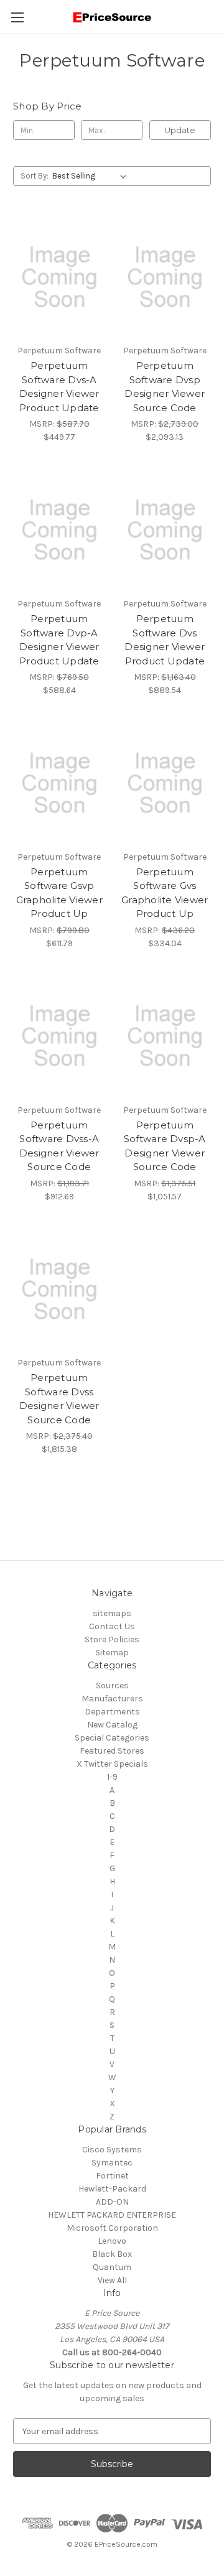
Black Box (112, 2254)
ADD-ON (112, 2202)
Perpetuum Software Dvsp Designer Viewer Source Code (165, 387)
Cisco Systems (112, 2150)
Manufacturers (112, 1699)
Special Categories (112, 1738)
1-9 (112, 1777)
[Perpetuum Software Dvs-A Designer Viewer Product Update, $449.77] (59, 277)
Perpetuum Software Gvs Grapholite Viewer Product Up (165, 893)
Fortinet (112, 2176)
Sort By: (35, 176)
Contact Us (112, 1626)
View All (112, 2280)
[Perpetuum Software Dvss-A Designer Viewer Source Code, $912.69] (59, 1036)
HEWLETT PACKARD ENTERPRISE (112, 2215)
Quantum (112, 2267)
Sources (112, 1686)
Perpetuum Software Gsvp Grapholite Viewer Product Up (59, 893)
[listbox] (92, 176)
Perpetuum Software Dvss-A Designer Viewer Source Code (59, 1146)
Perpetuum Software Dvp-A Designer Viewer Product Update (59, 640)
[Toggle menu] (17, 17)
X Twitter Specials (112, 1764)
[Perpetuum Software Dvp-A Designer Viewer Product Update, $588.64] (59, 530)
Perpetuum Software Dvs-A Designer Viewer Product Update (59, 387)
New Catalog (112, 1725)
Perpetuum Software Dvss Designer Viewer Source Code (59, 1399)
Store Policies (112, 1639)
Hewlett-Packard (112, 2189)
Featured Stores (112, 1751)
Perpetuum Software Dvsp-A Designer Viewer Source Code (165, 1146)
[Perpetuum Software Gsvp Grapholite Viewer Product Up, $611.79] (59, 783)
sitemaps (112, 1613)
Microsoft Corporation (112, 2228)
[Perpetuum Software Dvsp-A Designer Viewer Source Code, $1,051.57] (165, 1036)
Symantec (112, 2163)
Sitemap (112, 1653)
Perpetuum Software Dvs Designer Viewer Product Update (165, 640)
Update (180, 130)
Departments (112, 1712)
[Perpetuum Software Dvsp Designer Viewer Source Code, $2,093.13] (165, 277)
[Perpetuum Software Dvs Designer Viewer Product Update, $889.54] (165, 530)
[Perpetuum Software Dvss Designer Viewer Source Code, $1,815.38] (59, 1290)
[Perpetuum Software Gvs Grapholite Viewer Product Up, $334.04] (165, 783)
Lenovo (112, 2241)
